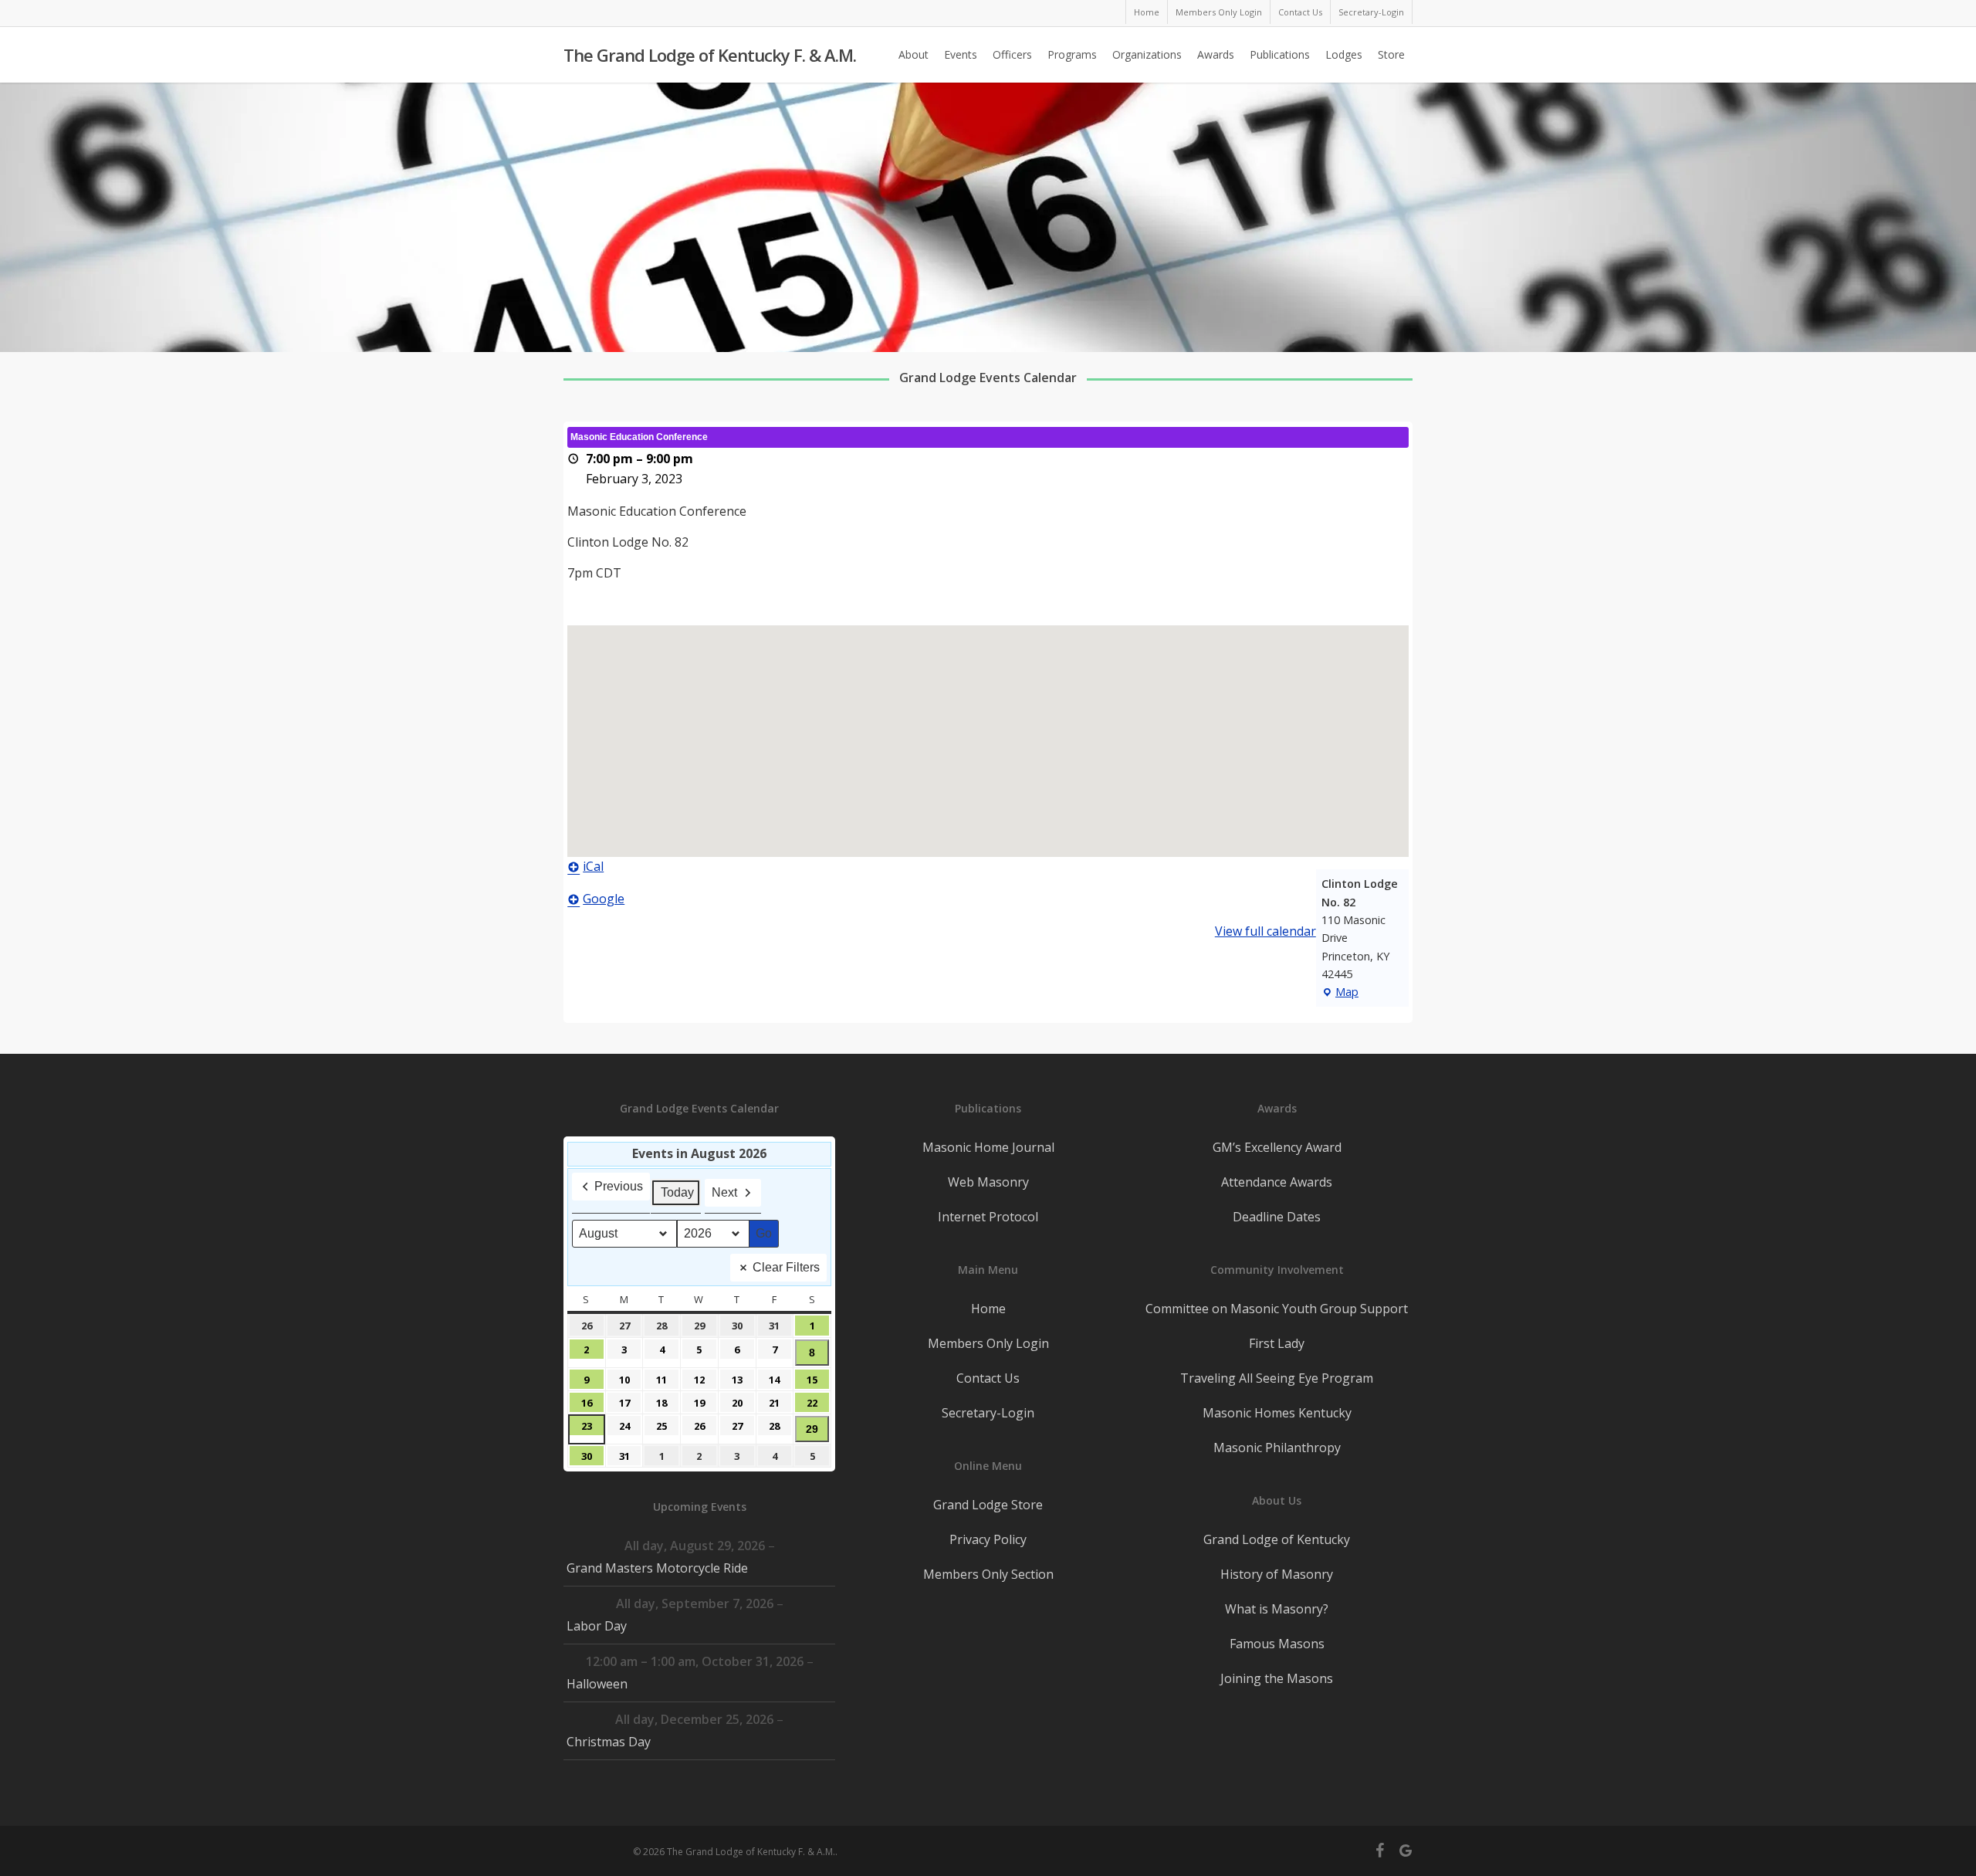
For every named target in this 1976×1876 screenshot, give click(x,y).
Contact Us (988, 1378)
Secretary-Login (988, 1413)
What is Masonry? (1277, 1609)
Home (988, 1309)
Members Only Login (988, 1343)
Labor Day (597, 1626)
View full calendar (1265, 931)
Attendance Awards (1277, 1182)
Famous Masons (1277, 1644)
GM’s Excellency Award (1277, 1147)
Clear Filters (786, 1267)
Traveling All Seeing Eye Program (1277, 1378)
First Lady (1277, 1343)
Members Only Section (988, 1574)
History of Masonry (1277, 1574)
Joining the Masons (1277, 1678)
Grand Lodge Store (988, 1505)
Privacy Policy (988, 1539)
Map (1340, 992)
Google (604, 899)
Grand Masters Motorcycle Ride (657, 1568)
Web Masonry (988, 1182)
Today (677, 1192)
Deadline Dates (1277, 1217)
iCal (593, 866)
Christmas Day (609, 1742)
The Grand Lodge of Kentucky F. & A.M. (710, 55)
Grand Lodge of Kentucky (1277, 1539)
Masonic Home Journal (988, 1147)
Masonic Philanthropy (1277, 1448)
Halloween (597, 1684)
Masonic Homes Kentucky (1277, 1413)
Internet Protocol (988, 1217)
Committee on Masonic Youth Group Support (1277, 1309)
